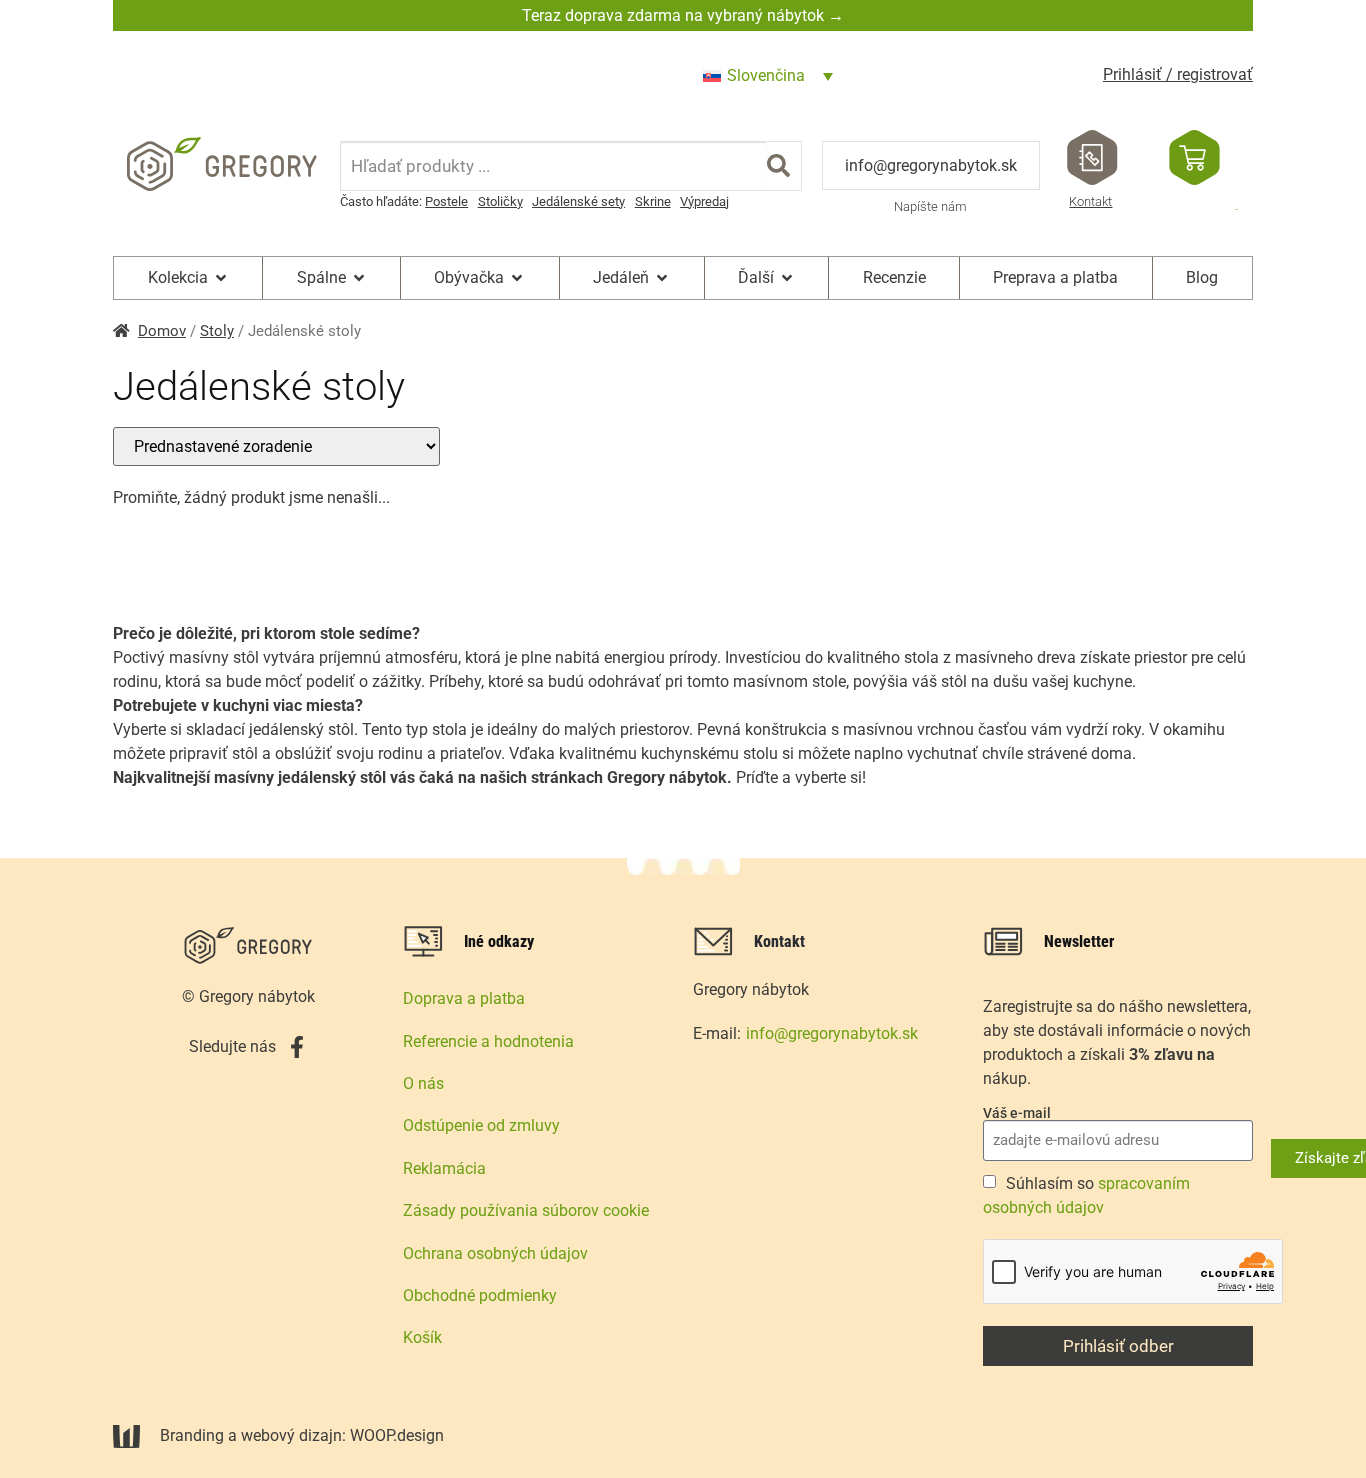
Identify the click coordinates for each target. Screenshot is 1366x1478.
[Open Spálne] (359, 278)
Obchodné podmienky (480, 1295)
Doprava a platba (464, 998)
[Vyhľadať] (778, 166)
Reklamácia (444, 1168)
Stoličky (500, 201)
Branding (192, 1435)
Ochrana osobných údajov (495, 1253)
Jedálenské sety (578, 201)
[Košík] (1194, 157)
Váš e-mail (1017, 1113)
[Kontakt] (1092, 157)
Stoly (217, 331)
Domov (162, 331)
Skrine (653, 201)
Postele (446, 201)
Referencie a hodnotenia (488, 1041)
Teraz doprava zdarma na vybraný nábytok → (683, 15)
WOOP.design (397, 1435)
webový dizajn (291, 1435)
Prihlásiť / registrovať (1178, 74)
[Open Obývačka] (517, 278)
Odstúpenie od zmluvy (481, 1125)
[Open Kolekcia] (221, 278)
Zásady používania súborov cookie (526, 1210)
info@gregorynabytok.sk (931, 165)
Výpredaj (704, 201)
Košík (422, 1337)
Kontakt (1090, 201)
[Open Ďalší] (787, 278)
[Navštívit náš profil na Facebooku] (297, 1047)
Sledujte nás (232, 1046)
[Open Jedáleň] (662, 278)
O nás (423, 1083)
